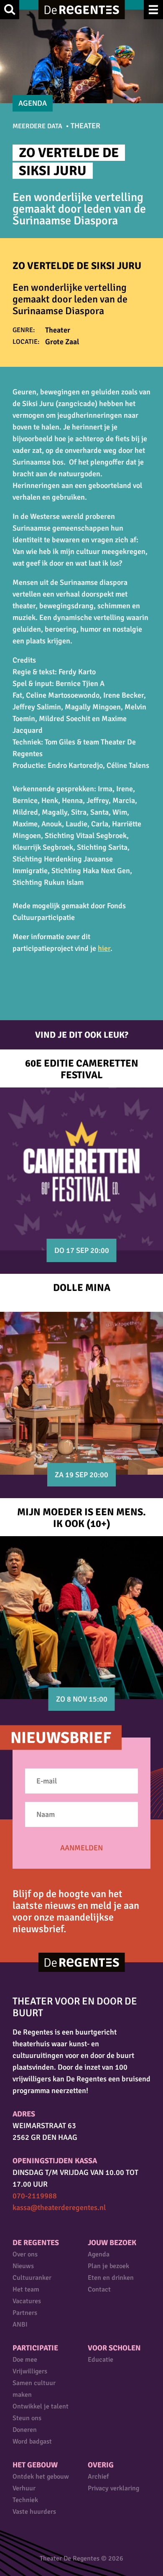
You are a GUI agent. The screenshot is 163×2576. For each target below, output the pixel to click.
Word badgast (32, 2441)
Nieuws (23, 2266)
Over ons (25, 2254)
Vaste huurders (34, 2512)
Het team (26, 2289)
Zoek (10, 10)
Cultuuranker (32, 2278)
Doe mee (25, 2360)
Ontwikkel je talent (41, 2406)
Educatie (101, 2360)
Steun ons (27, 2418)
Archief (98, 2477)
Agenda (99, 2254)
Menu (153, 10)
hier (104, 948)
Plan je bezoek (108, 2266)
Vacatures (27, 2301)
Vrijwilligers (30, 2371)
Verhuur (24, 2488)
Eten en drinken (111, 2278)
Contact (99, 2289)
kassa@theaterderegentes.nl (59, 2208)
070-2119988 (35, 2196)
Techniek (25, 2500)
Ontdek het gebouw (41, 2477)
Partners (25, 2313)
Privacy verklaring (113, 2488)
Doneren (25, 2430)
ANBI (20, 2324)
